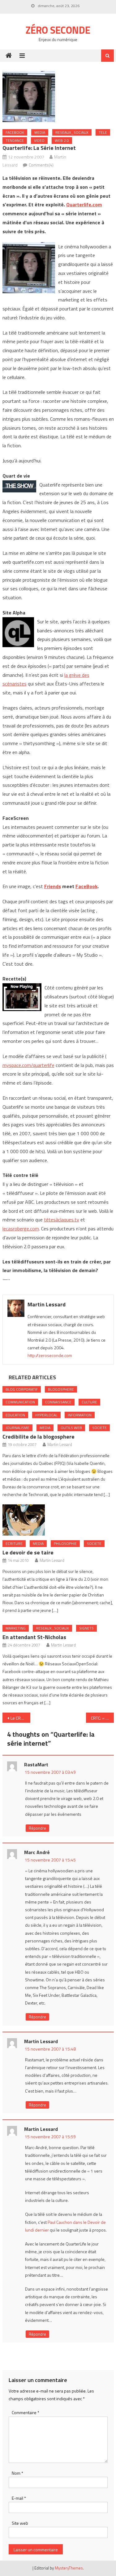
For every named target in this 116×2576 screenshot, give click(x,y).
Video (39, 140)
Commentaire (26, 2412)
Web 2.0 (62, 140)
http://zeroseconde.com (50, 1355)
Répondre (37, 1828)
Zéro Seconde (58, 30)
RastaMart (36, 1764)
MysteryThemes (69, 2568)
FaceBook (86, 886)
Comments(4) (41, 165)
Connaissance (58, 1402)
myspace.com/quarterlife (28, 1065)
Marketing (16, 1628)
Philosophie (65, 1543)
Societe (99, 1428)
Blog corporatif (22, 1389)
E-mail (19, 2498)
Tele (103, 132)
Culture (89, 1402)
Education (15, 1415)
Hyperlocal (46, 1415)
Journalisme (17, 1428)
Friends (53, 886)
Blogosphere (61, 1389)
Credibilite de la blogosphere (39, 1437)
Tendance (15, 140)
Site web (20, 2523)
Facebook (15, 132)
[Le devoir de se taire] (58, 1520)
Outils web (71, 1428)
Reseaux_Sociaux (72, 132)
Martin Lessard (47, 1304)
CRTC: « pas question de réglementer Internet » (102, 1718)
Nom (17, 2473)
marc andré (37, 1852)
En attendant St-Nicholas (34, 1637)
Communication (20, 1402)
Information (80, 1415)
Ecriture (14, 1543)
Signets (86, 1628)
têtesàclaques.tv (62, 1220)
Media (40, 132)
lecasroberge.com (21, 1229)
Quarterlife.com (84, 204)
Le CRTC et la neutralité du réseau (20, 1718)
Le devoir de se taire (28, 1552)
